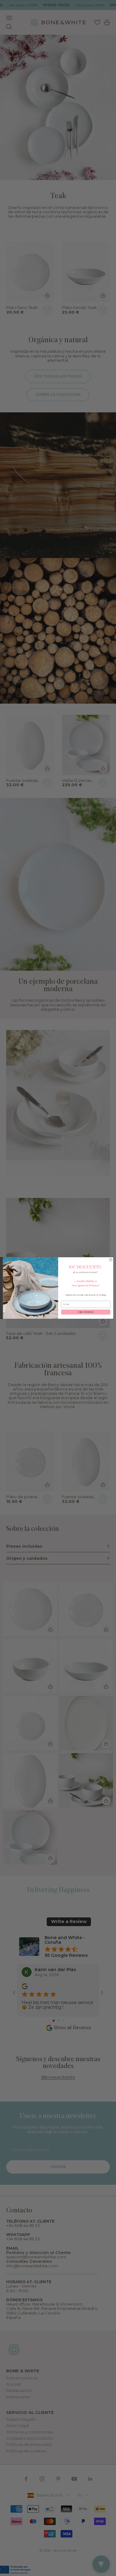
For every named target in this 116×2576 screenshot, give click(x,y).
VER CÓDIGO (86, 1312)
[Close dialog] (111, 1260)
